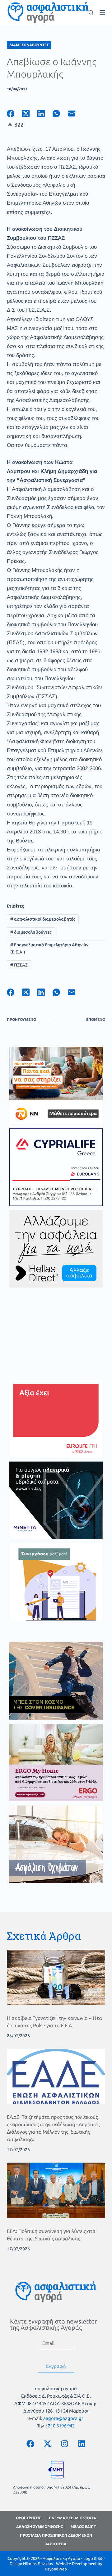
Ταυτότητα (56, 2544)
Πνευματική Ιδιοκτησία (72, 2518)
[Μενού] (102, 12)
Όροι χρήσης (28, 2518)
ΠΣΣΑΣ (19, 965)
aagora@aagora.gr (63, 2418)
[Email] (75, 114)
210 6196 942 (61, 2426)
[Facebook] (14, 114)
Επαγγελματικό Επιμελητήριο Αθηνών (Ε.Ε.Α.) (49, 948)
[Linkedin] (82, 2444)
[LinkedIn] (45, 114)
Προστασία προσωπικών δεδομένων (56, 2535)
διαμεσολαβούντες (31, 932)
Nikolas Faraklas (38, 2564)
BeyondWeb (56, 2569)
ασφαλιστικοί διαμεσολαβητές (43, 919)
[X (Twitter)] (30, 114)
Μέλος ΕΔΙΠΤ (83, 2527)
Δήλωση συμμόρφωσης (40, 2527)
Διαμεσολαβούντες (29, 45)
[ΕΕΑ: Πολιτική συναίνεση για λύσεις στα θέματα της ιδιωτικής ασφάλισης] (56, 2190)
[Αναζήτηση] (91, 13)
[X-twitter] (47, 2444)
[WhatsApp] (60, 114)
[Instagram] (64, 2444)
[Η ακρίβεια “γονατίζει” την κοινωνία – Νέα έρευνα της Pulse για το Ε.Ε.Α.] (56, 1977)
